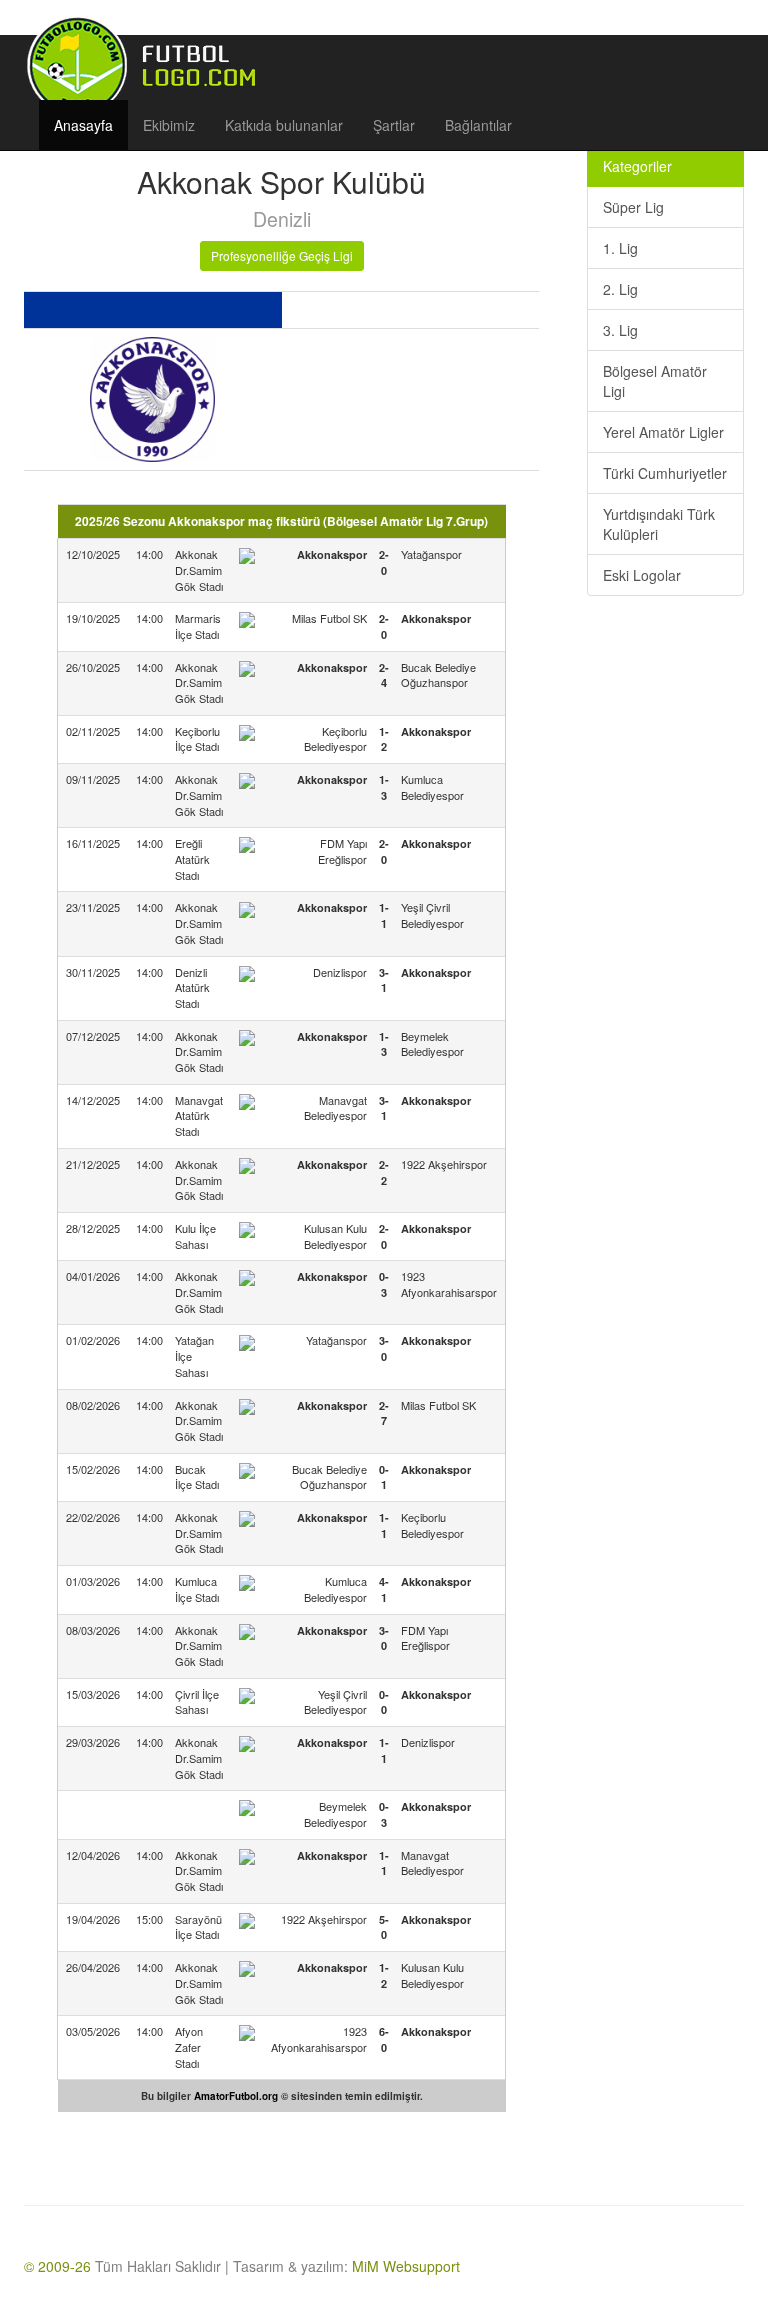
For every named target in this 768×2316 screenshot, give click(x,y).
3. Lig (620, 330)
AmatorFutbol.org (236, 2096)
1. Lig (620, 248)
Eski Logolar (642, 575)
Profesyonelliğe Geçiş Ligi (282, 255)
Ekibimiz (169, 125)
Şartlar (394, 125)
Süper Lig (633, 207)
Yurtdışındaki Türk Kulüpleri (659, 524)
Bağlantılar (478, 125)
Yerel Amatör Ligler (663, 432)
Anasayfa (83, 125)
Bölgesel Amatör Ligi (655, 381)
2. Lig (620, 289)
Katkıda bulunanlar (284, 125)
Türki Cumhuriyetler (665, 473)
